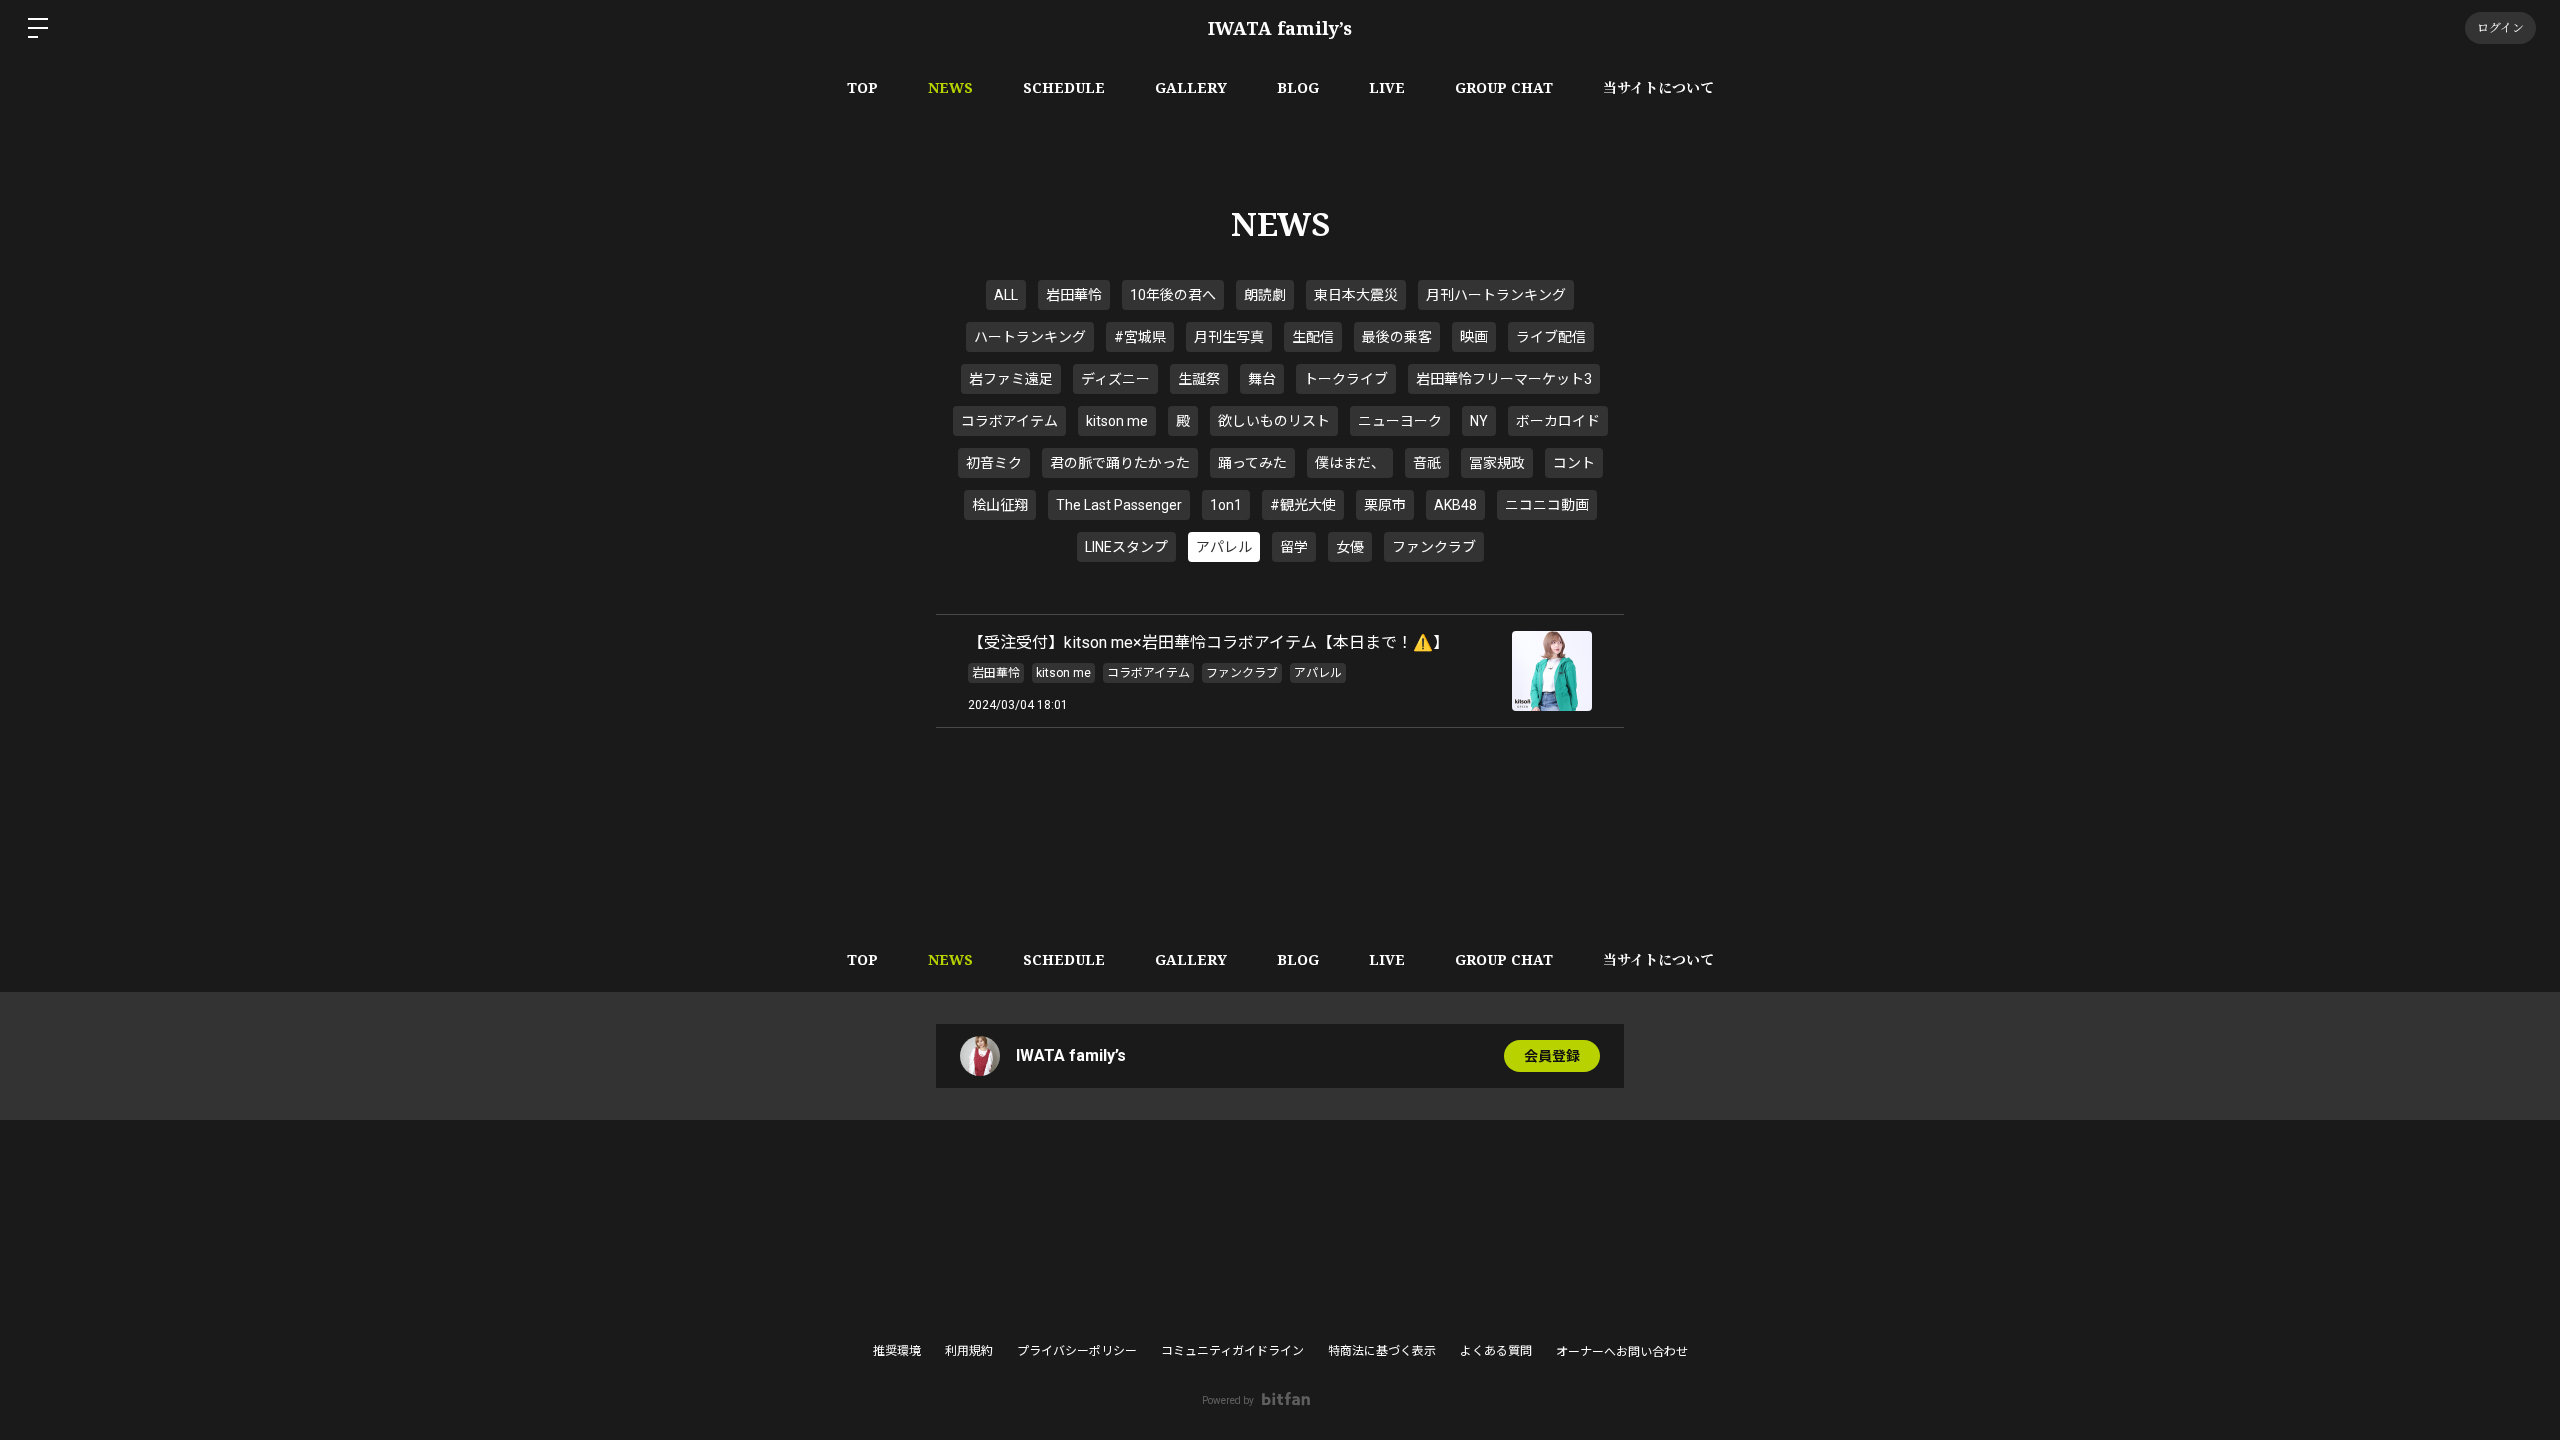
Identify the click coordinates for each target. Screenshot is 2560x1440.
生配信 (1313, 337)
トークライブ (1346, 379)
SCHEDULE (1064, 87)
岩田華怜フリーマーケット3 (1504, 379)
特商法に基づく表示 (1382, 1351)
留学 (1294, 547)
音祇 (1427, 463)
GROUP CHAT (1504, 87)
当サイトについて (1658, 87)
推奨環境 (897, 1351)
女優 (1350, 547)
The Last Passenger (1119, 505)
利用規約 (969, 1351)
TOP (862, 87)
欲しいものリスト (1274, 421)
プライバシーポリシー (1077, 1351)
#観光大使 (1303, 505)
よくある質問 (1496, 1351)
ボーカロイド (1558, 421)
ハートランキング (1030, 337)
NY (1479, 421)
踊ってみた (1252, 463)
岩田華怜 (1074, 295)
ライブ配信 (1551, 337)
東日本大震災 (1356, 295)
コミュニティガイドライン (1232, 1351)
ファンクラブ (1434, 547)
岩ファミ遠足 (1011, 379)
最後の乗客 (1397, 337)
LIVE (1387, 87)
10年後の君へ (1173, 295)
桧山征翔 (1000, 505)
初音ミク (994, 463)
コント (1574, 463)
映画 (1474, 337)
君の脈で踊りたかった (1120, 463)
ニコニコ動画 (1547, 505)
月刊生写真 (1229, 337)
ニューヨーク (1400, 421)
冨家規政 (1497, 463)
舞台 (1262, 379)
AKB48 (1455, 505)
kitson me (1117, 421)
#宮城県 (1140, 337)
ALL (1006, 295)
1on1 (1226, 505)
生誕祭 (1199, 379)
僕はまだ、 (1350, 463)
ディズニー (1115, 379)
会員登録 (1552, 1056)
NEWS (950, 87)
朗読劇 (1265, 295)
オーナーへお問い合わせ (1622, 1352)
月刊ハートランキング (1496, 295)
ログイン (2500, 27)
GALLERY (1191, 87)
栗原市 (1385, 505)
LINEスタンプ (1126, 547)
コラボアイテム (1009, 421)
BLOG (1298, 87)
